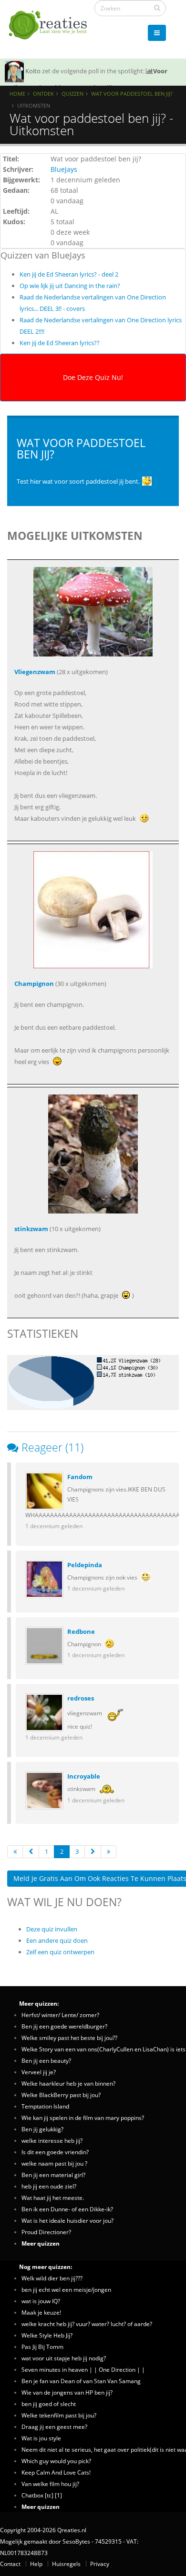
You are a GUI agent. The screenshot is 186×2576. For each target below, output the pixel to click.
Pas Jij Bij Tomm (42, 2347)
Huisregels (66, 2564)
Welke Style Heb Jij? (47, 2335)
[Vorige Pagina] (31, 1852)
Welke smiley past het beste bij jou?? (69, 2038)
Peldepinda (85, 1565)
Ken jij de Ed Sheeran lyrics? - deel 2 (69, 274)
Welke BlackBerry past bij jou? (61, 2095)
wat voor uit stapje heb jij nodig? (64, 2358)
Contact (10, 2564)
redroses (81, 1698)
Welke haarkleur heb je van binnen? (68, 2083)
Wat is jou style (41, 2438)
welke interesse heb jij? (52, 2140)
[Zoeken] (157, 8)
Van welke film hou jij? (50, 2484)
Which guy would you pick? (56, 2461)
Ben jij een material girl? (53, 2175)
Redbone (81, 1631)
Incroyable (84, 1776)
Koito (33, 71)
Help (36, 2564)
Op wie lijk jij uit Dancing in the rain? (70, 286)
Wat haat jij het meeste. (53, 2198)
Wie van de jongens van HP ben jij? (67, 2392)
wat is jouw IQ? (41, 2301)
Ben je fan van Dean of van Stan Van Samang (81, 2381)
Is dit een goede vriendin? (55, 2152)
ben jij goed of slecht (49, 2404)
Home (17, 94)
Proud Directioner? (46, 2232)
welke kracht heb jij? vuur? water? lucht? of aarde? (87, 2324)
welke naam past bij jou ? (54, 2163)
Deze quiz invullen (52, 1929)
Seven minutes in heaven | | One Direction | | (83, 2369)
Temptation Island (45, 2106)
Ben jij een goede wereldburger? (64, 2026)
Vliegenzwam (35, 672)
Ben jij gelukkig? (42, 2129)
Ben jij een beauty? (46, 2060)
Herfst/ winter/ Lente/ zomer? (60, 2015)
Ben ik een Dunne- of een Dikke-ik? (67, 2209)
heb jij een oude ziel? (49, 2186)
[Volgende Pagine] (93, 1852)
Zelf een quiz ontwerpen (60, 1952)
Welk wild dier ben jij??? (52, 2278)
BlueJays (64, 169)
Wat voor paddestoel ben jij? (132, 94)
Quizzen (72, 94)
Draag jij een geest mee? (54, 2427)
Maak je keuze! (41, 2312)
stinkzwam (31, 1229)
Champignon (34, 984)
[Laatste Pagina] (108, 1852)
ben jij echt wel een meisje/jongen (66, 2289)
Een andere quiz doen (57, 1940)
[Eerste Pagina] (15, 1852)
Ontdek (43, 94)
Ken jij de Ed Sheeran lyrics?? (60, 343)
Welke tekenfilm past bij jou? (59, 2415)
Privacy (100, 2564)
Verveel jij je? (39, 2072)
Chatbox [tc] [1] (42, 2495)
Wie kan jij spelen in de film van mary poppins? (83, 2118)
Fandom (80, 1477)
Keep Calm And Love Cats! (56, 2472)
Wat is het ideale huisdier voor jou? (67, 2220)
